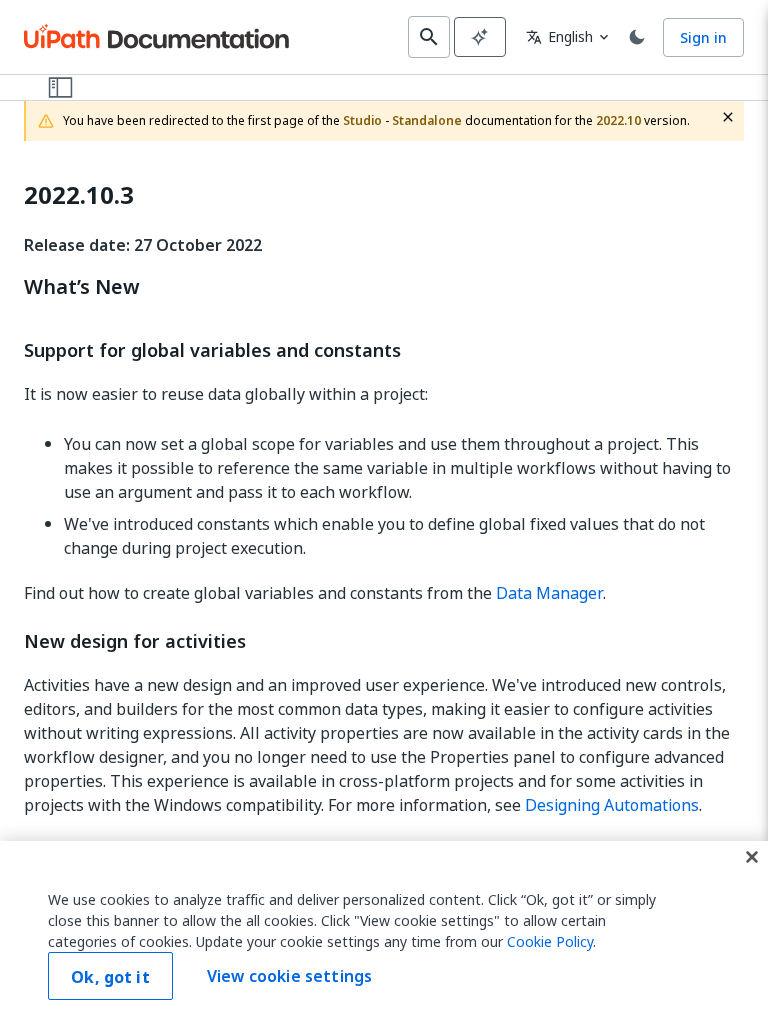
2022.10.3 (79, 195)
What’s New (82, 287)
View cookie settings (289, 976)
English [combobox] (559, 36)
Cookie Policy (550, 941)
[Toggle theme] (637, 37)
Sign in (703, 37)
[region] (384, 932)
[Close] (752, 857)
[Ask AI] (480, 37)
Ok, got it (110, 977)
